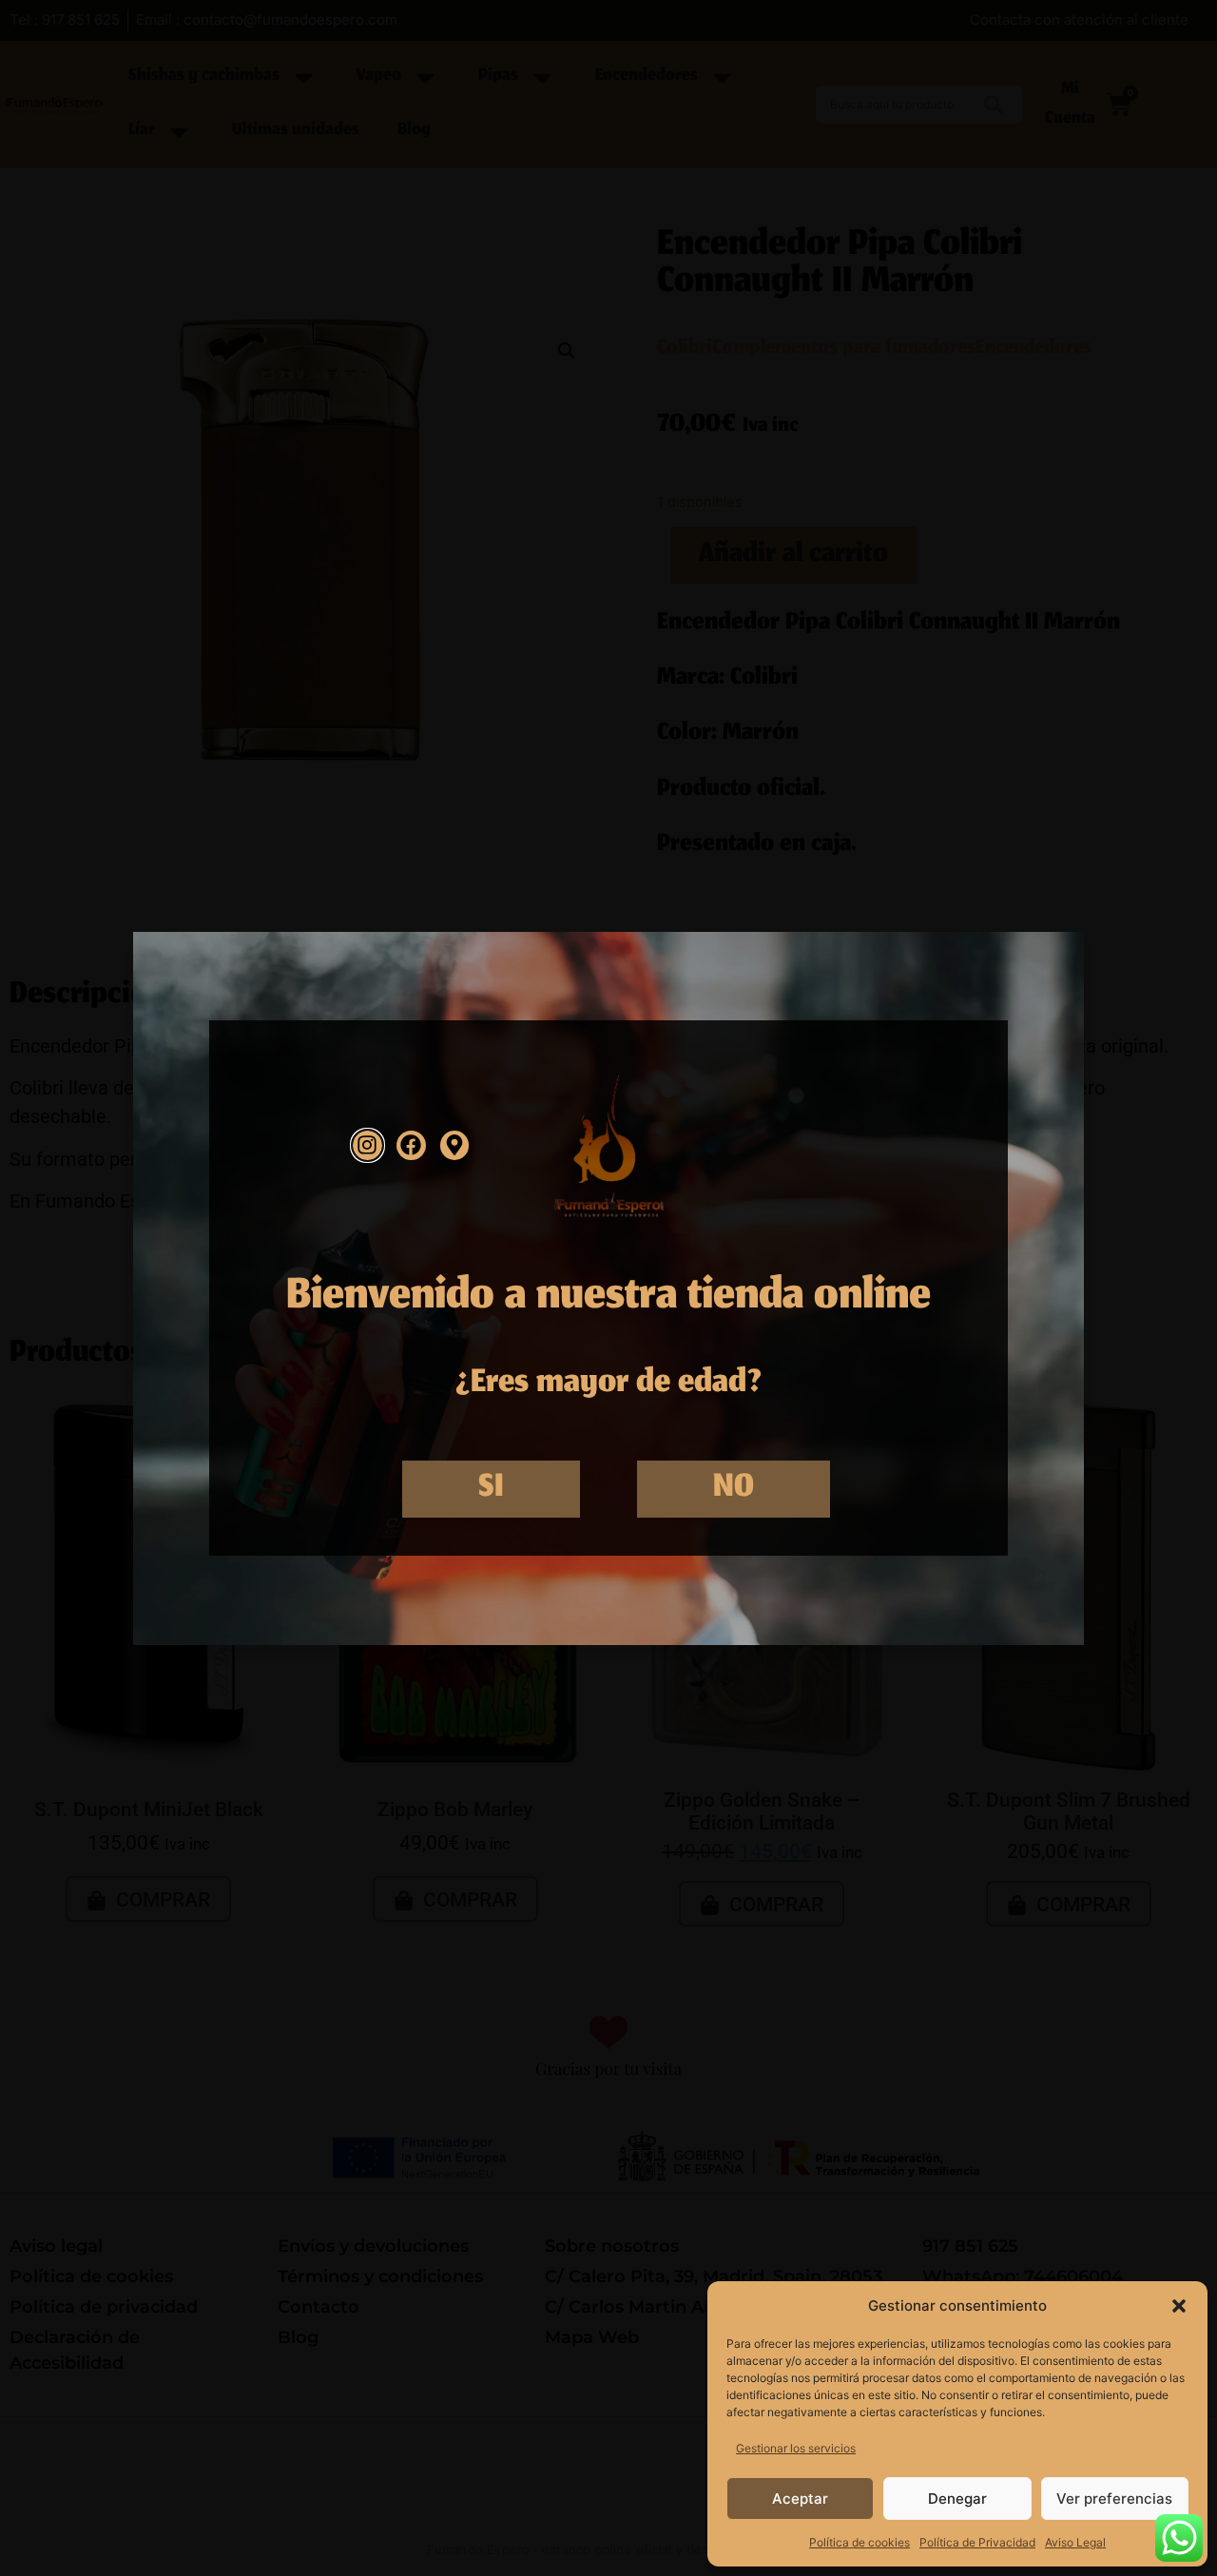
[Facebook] (411, 1145)
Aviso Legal (1075, 2542)
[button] (1179, 2306)
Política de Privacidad (977, 2542)
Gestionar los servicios (796, 2448)
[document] (608, 1288)
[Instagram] (367, 1145)
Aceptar (800, 2499)
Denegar (957, 2499)
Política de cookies (860, 2542)
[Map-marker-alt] (455, 1145)
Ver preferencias (1114, 2499)
